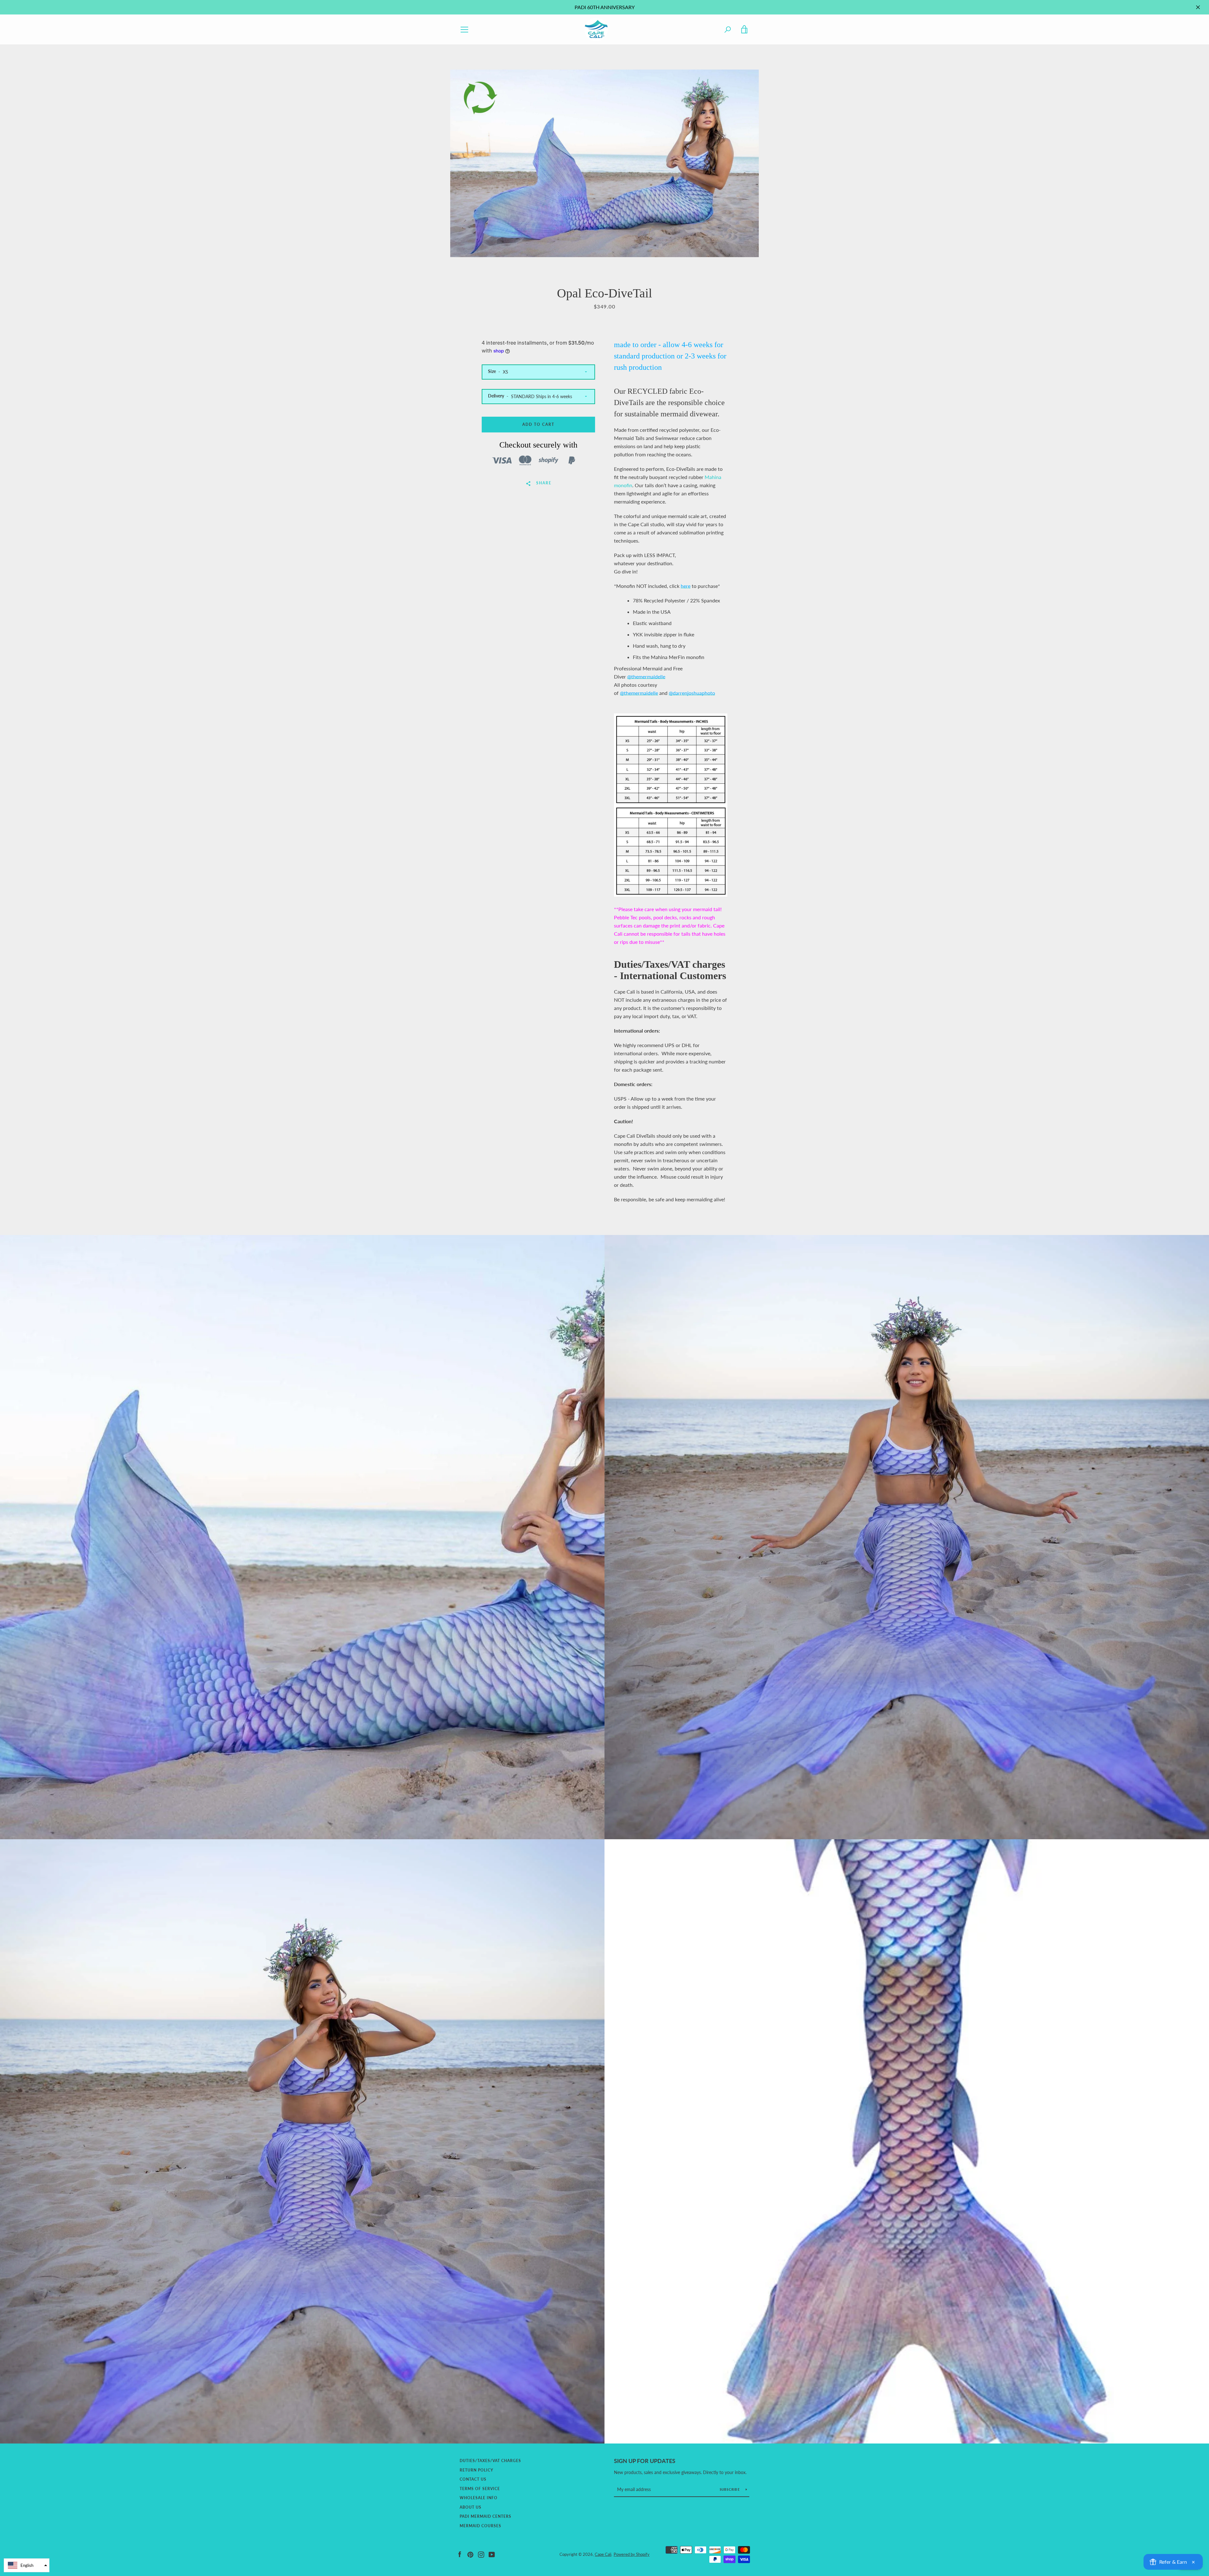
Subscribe (730, 2489)
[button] (27, 2565)
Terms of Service (480, 2489)
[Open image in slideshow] (604, 163)
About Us (471, 2507)
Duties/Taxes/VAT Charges (490, 2461)
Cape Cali (603, 2554)
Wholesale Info (479, 2498)
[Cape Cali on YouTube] (492, 2554)
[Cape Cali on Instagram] (481, 2554)
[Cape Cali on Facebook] (460, 2554)
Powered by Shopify (632, 2554)
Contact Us (473, 2479)
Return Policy (477, 2470)
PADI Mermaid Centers (485, 2516)
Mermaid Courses (480, 2526)
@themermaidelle (646, 676)
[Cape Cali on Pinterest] (470, 2554)
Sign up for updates (645, 2461)
